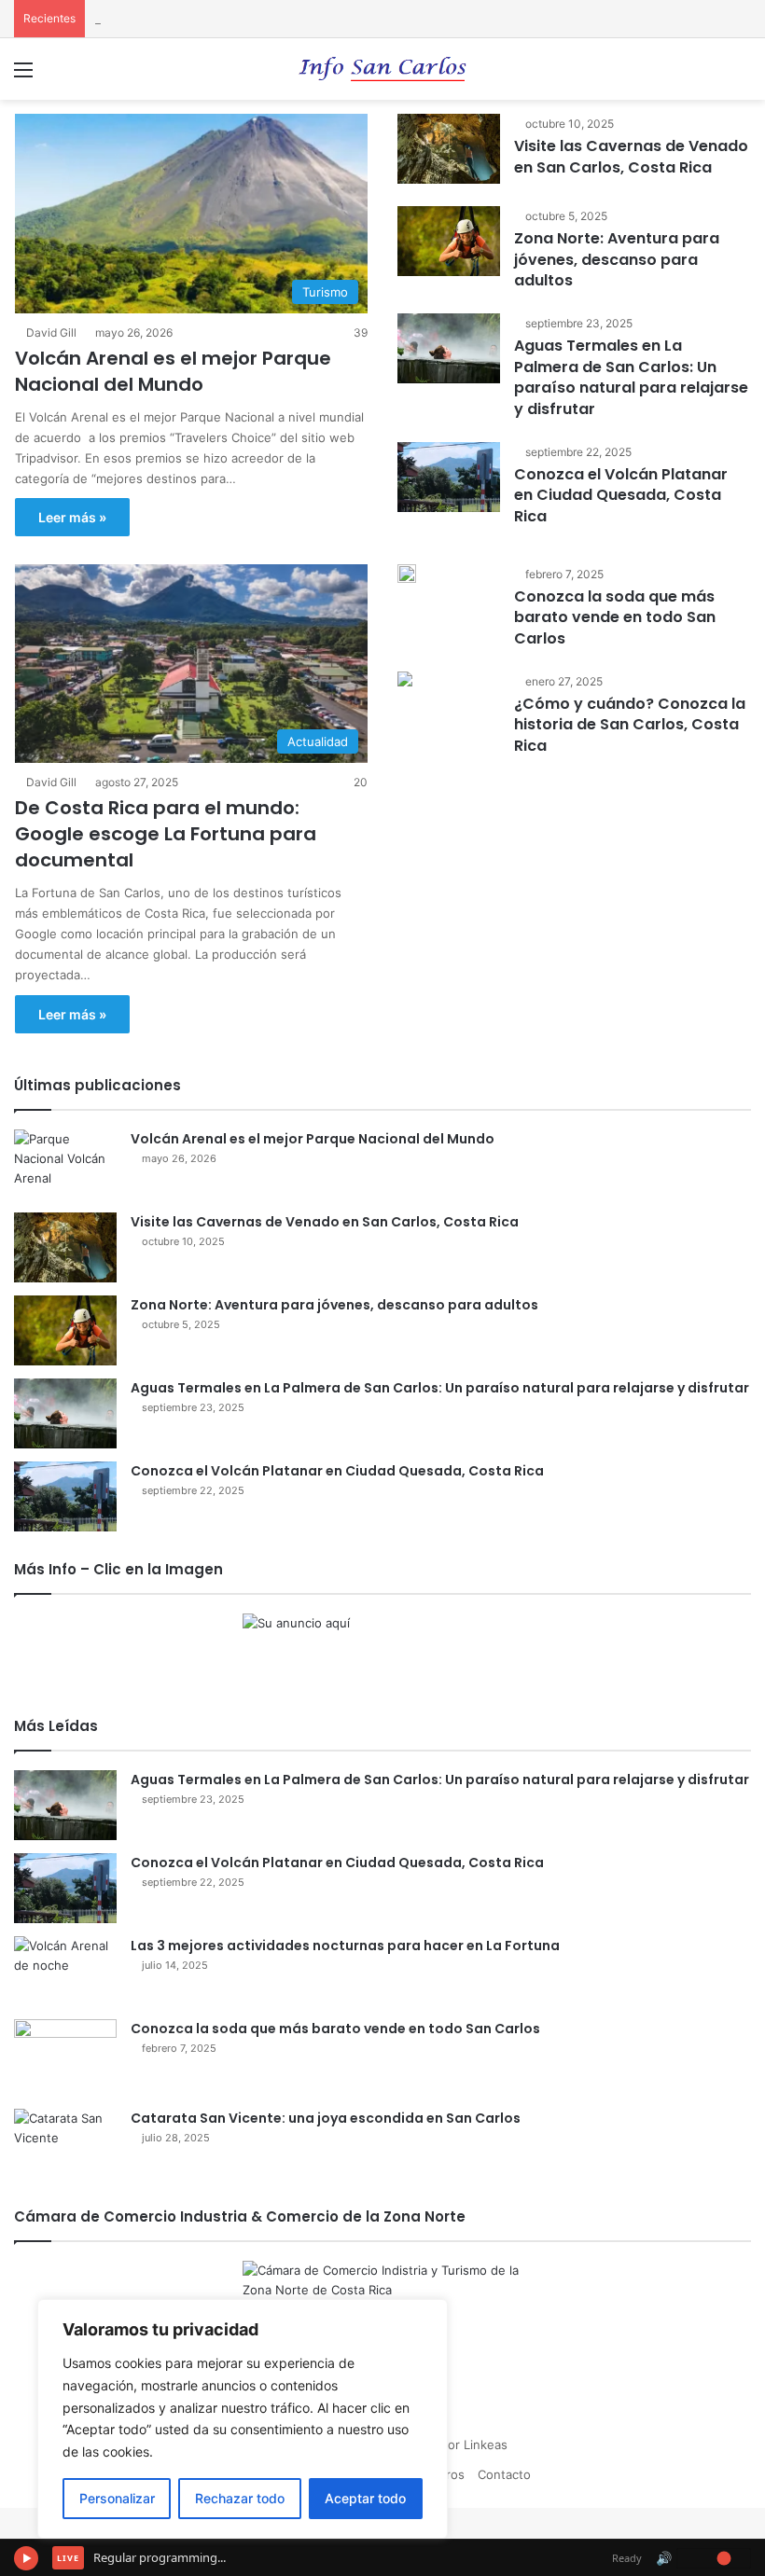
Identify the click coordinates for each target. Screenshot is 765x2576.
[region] (243, 2419)
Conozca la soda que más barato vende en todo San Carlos (615, 617)
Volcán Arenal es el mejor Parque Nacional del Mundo (173, 371)
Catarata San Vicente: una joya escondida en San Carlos (326, 2118)
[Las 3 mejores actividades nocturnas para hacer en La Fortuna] (65, 1971)
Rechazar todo (240, 2498)
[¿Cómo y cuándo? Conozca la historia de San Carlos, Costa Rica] (405, 681)
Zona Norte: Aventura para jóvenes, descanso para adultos (617, 259)
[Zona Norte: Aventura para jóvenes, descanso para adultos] (449, 241)
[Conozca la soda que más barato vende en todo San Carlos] (407, 574)
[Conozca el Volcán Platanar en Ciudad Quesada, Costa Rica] (449, 477)
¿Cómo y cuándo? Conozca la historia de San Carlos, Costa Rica (630, 725)
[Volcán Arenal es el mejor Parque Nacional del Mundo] (65, 1164)
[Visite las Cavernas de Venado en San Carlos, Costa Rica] (449, 149)
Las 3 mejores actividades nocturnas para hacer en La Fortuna (345, 1946)
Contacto (504, 2474)
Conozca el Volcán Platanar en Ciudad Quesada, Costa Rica (621, 495)
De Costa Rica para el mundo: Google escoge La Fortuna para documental (166, 834)
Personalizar (117, 2498)
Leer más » (72, 517)
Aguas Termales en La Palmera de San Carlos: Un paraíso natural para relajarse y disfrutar (631, 377)
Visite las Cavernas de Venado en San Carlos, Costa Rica (631, 156)
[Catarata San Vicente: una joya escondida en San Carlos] (65, 2144)
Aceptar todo (365, 2498)
